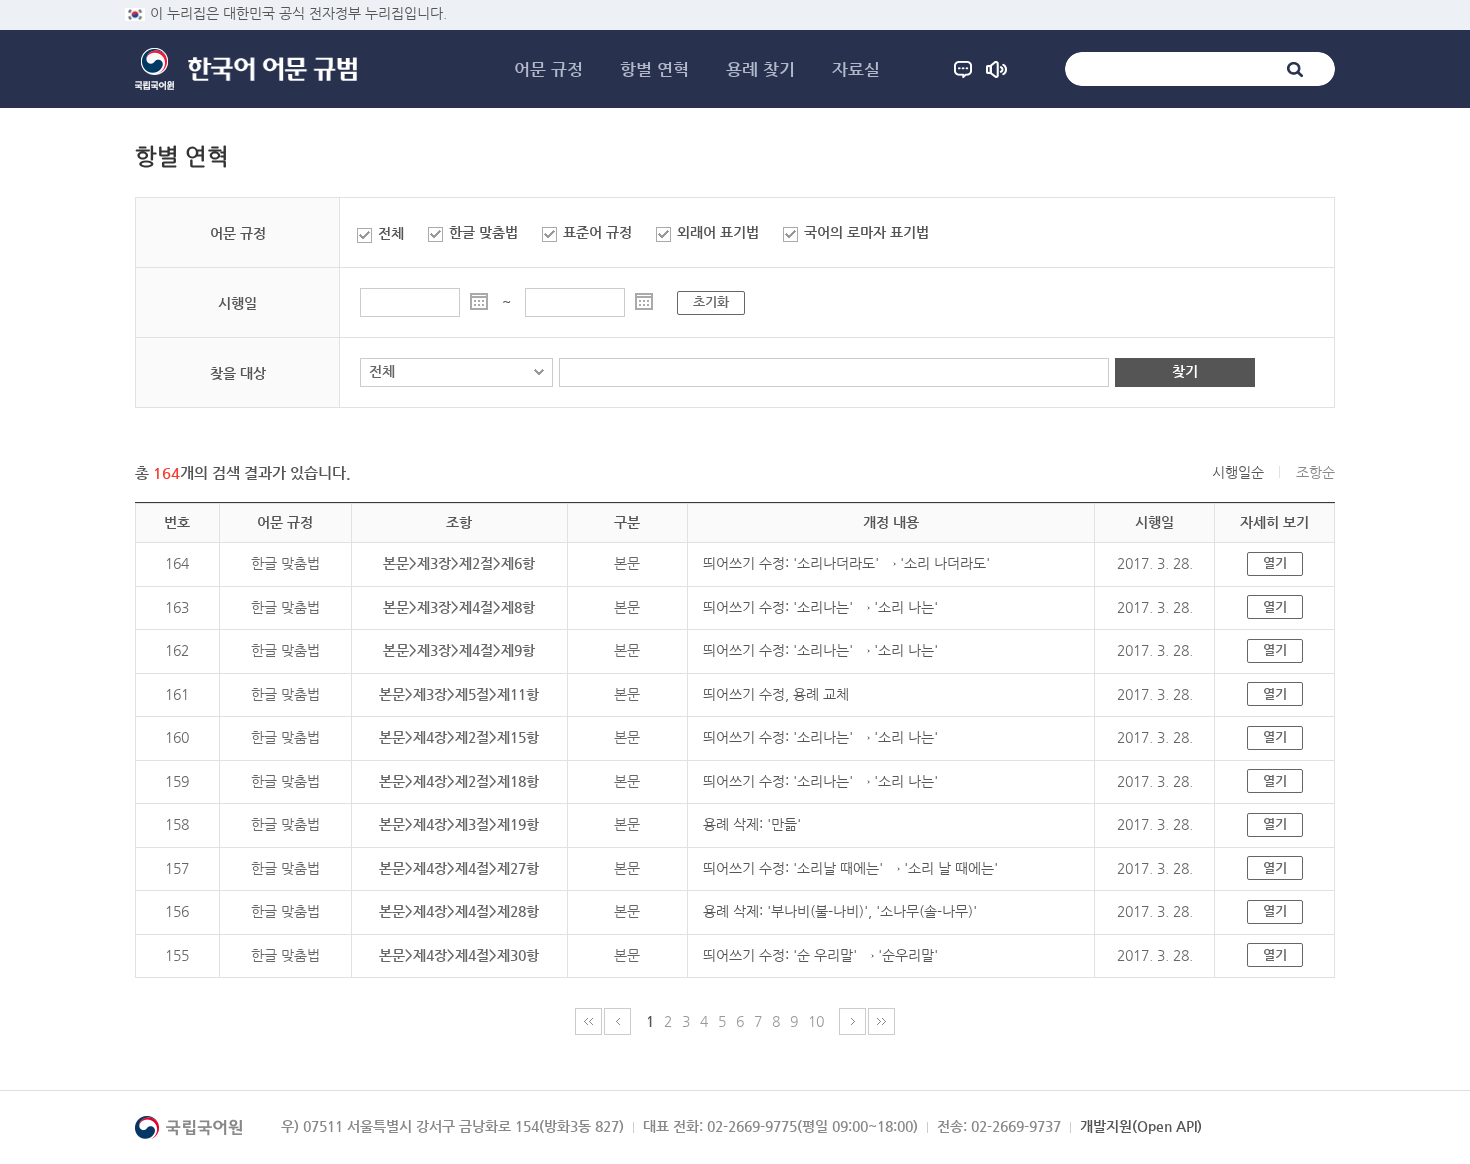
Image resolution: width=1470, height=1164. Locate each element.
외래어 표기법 (718, 232)
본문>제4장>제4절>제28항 (459, 911)
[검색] (1295, 69)
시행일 (237, 303)
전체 (391, 233)
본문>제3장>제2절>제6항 (459, 563)
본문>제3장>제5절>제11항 (459, 694)
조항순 (1315, 472)
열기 (1275, 562)
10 (816, 1021)
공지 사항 (996, 69)
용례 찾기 (760, 69)
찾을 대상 (238, 373)
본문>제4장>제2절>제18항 (459, 781)
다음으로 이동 (852, 1021)
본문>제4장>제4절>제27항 (459, 868)
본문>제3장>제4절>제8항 (459, 607)
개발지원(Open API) (1141, 1126)
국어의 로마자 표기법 (866, 232)
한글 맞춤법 (483, 232)
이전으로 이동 (617, 1021)
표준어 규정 (597, 232)
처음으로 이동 (588, 1021)
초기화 (711, 301)
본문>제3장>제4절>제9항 (459, 650)
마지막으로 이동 (881, 1021)
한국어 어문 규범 (272, 69)
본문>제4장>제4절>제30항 (459, 955)
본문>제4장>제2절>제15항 (459, 737)
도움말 (963, 69)
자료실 (856, 69)
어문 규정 (548, 69)
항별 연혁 (654, 69)
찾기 (1185, 371)
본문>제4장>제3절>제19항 (459, 824)
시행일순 (1238, 472)
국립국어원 (154, 69)
